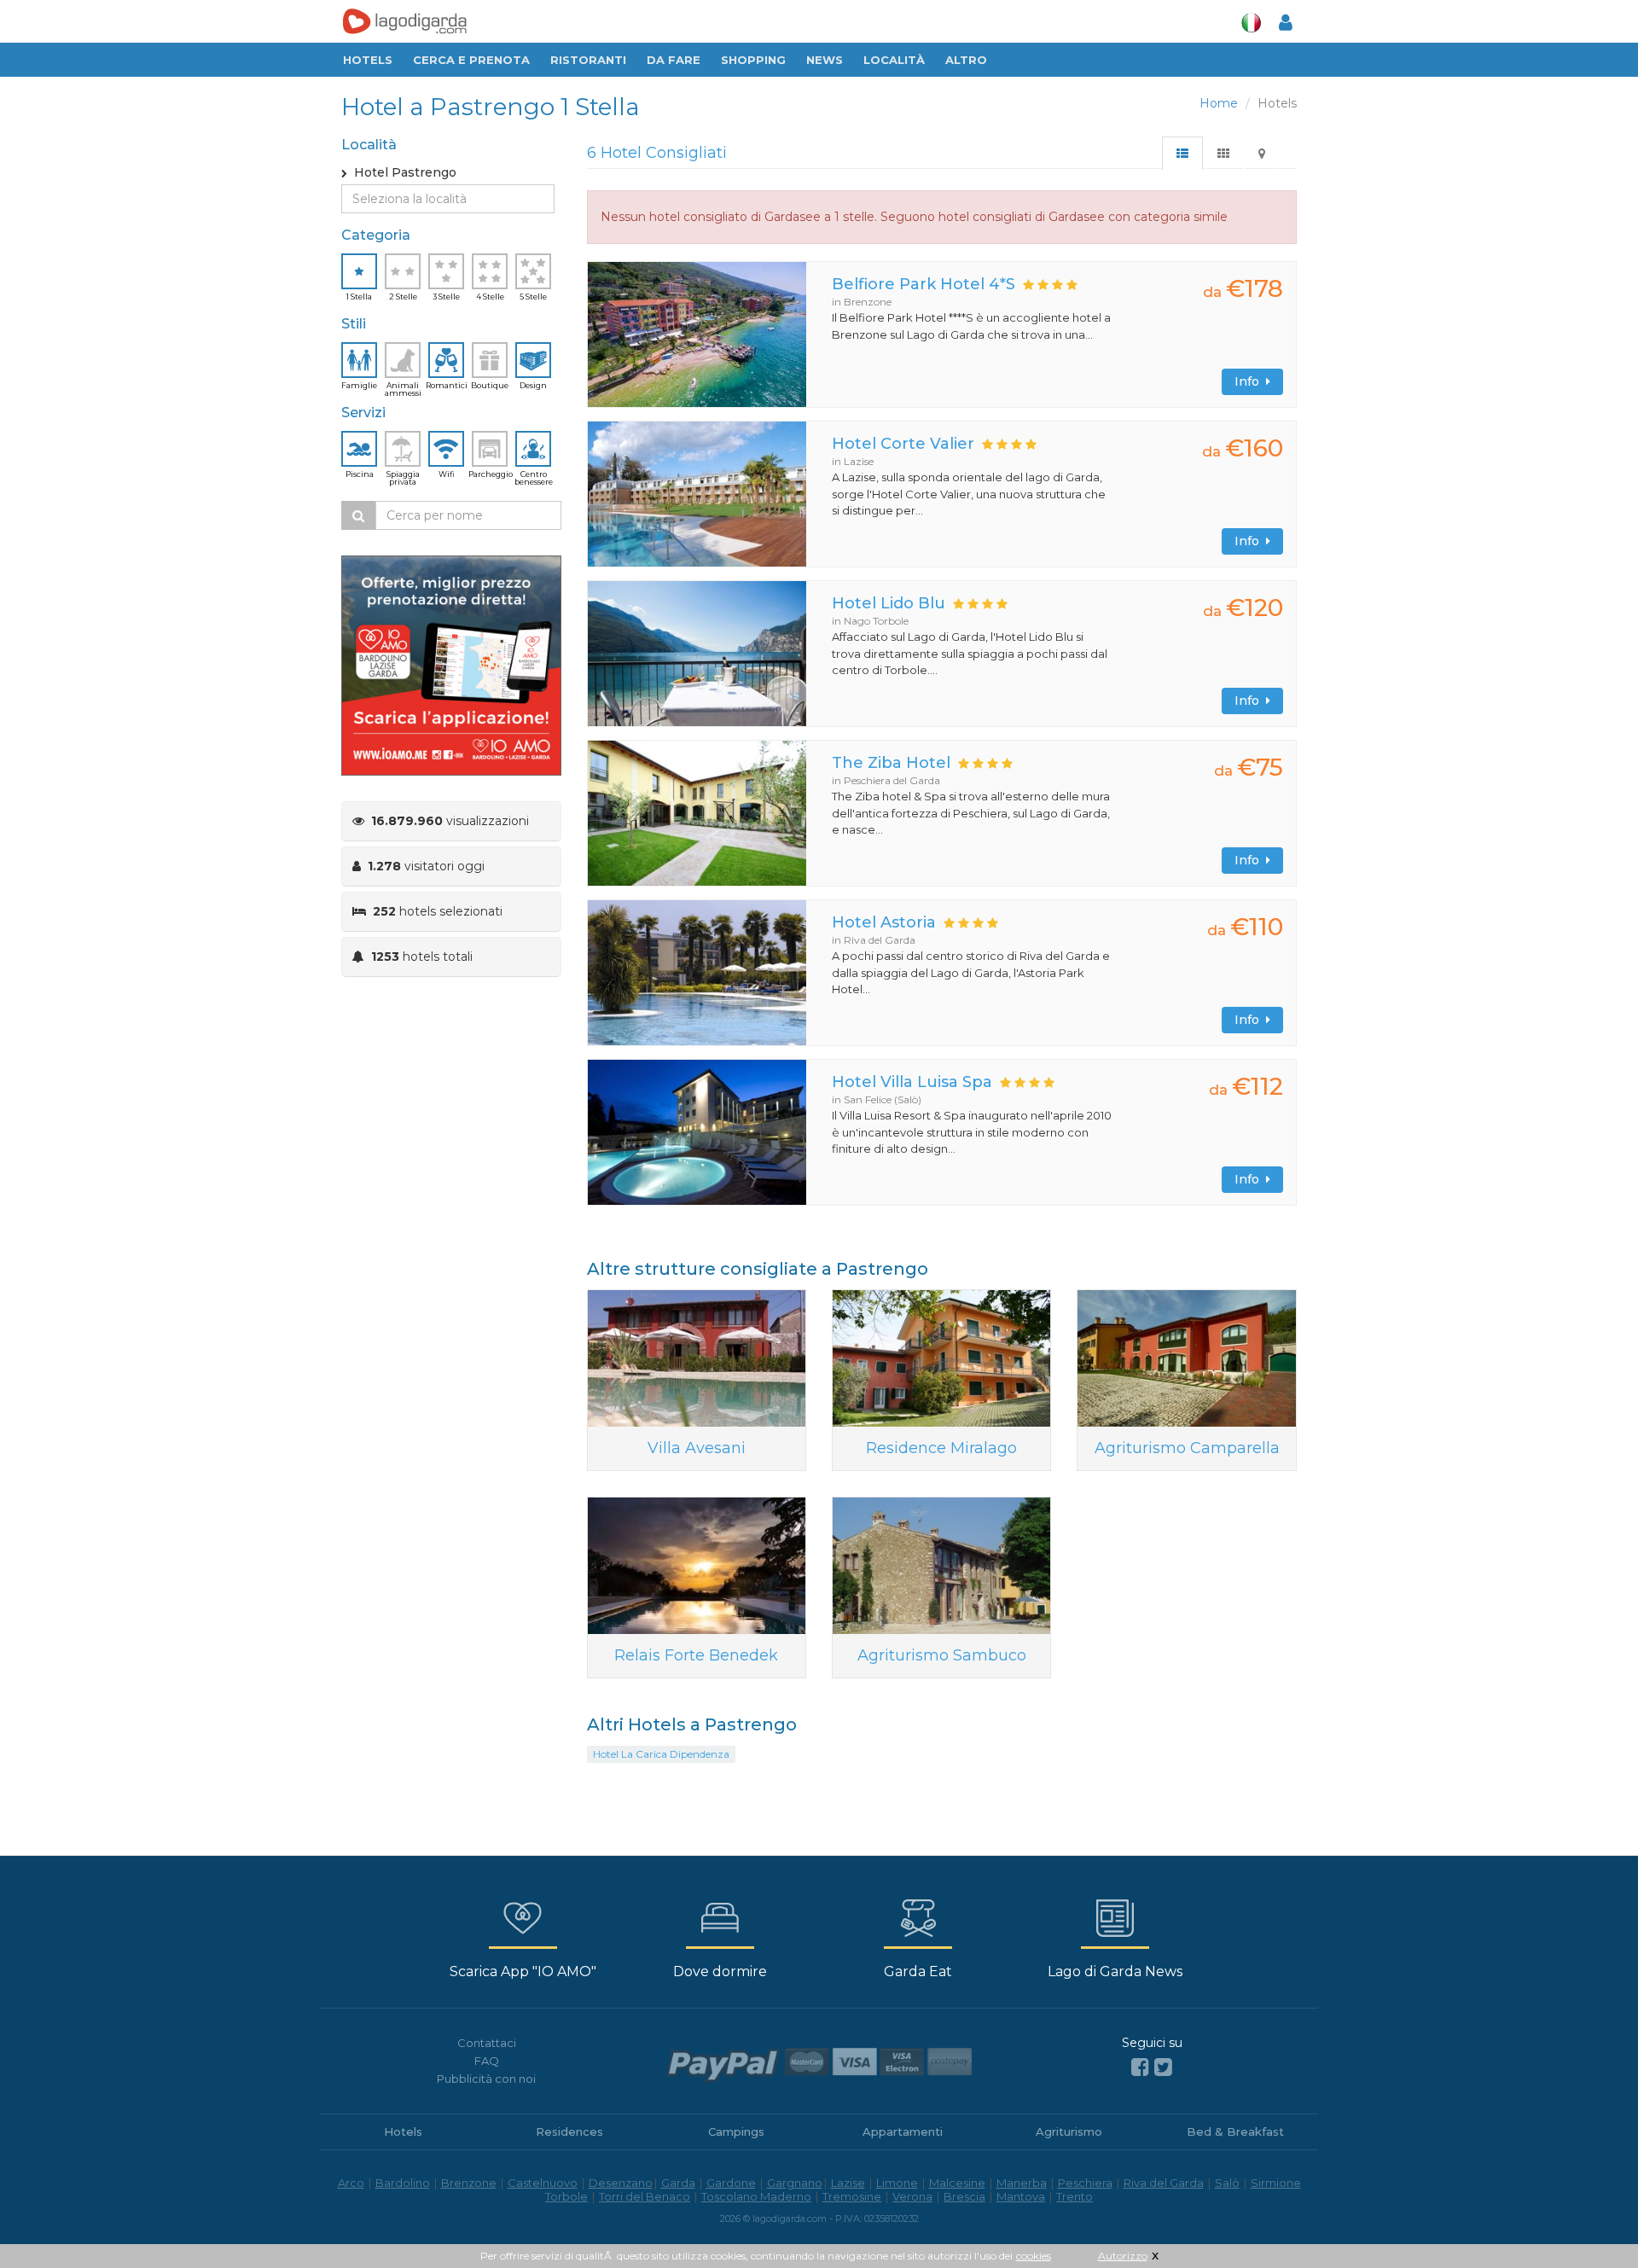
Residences (569, 2131)
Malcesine (957, 2183)
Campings (736, 2131)
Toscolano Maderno (756, 2196)
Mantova (1021, 2196)
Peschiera (1085, 2183)
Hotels (368, 60)
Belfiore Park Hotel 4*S (924, 284)
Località (894, 60)
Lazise (848, 2183)
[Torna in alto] (1590, 2220)
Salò (1227, 2183)
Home (1219, 103)
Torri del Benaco (645, 2196)
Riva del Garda (1164, 2183)
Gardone (731, 2183)
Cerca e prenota (471, 60)
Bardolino (403, 2183)
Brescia (964, 2196)
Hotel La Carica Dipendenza (661, 1754)
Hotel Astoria (884, 922)
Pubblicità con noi (486, 2079)
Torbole (566, 2196)
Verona (912, 2196)
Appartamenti (903, 2131)
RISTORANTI (588, 60)
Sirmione (1276, 2183)
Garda (678, 2183)
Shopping (753, 60)
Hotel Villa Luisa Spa (912, 1082)
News (825, 60)
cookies (1034, 2256)
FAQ (487, 2061)
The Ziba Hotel (891, 763)
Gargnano (795, 2183)
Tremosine (852, 2196)
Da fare (674, 60)
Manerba (1022, 2183)
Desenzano (621, 2183)
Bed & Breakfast (1235, 2131)
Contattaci (487, 2043)
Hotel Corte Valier (903, 444)
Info (1250, 381)
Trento (1075, 2196)
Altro (966, 60)
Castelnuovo (543, 2183)
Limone (897, 2183)
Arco (351, 2183)
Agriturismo (1069, 2131)
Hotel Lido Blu (889, 603)
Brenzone (469, 2183)
